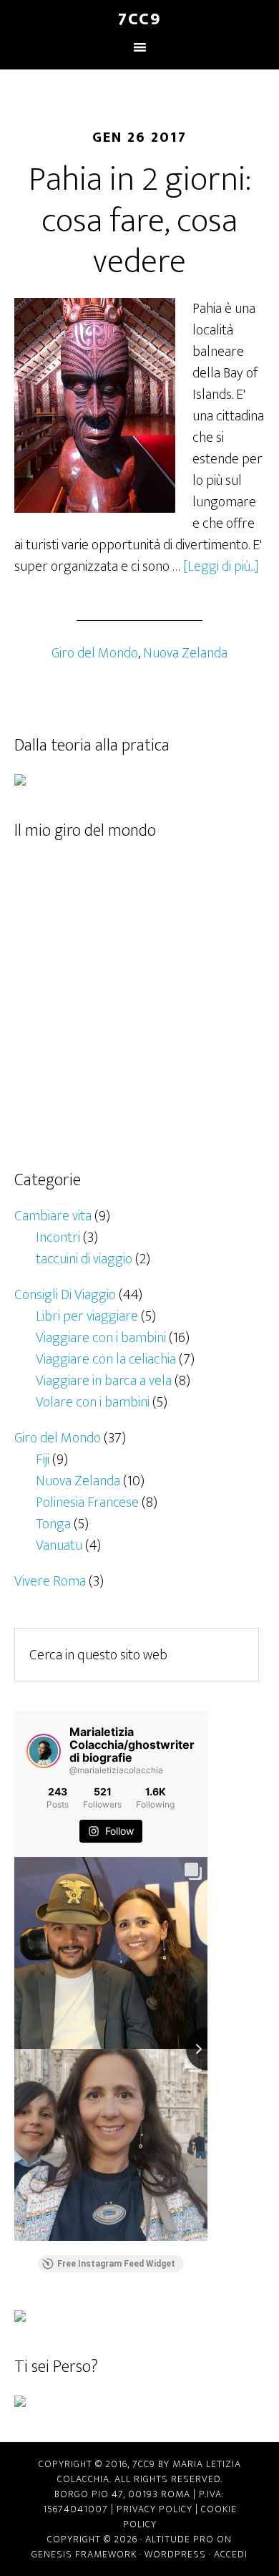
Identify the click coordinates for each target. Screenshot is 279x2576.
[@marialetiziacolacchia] (44, 1751)
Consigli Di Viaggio (65, 1295)
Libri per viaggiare (87, 1316)
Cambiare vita (53, 1216)
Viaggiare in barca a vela (104, 1381)
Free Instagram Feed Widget (116, 2264)
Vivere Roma (50, 1581)
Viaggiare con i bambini (101, 1338)
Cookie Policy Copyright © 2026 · (142, 2524)
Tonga (53, 1524)
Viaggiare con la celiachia (106, 1359)
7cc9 (139, 19)
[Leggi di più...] (221, 566)
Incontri (58, 1238)
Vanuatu (59, 1545)
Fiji (43, 1460)
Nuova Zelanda (185, 653)
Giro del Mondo (95, 653)
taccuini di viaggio (84, 1259)
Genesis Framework (84, 2554)
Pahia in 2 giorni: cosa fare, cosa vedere (140, 221)
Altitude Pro (180, 2539)
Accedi (231, 2554)
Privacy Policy (155, 2509)
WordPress (175, 2554)
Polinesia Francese (87, 1502)
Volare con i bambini (93, 1402)
